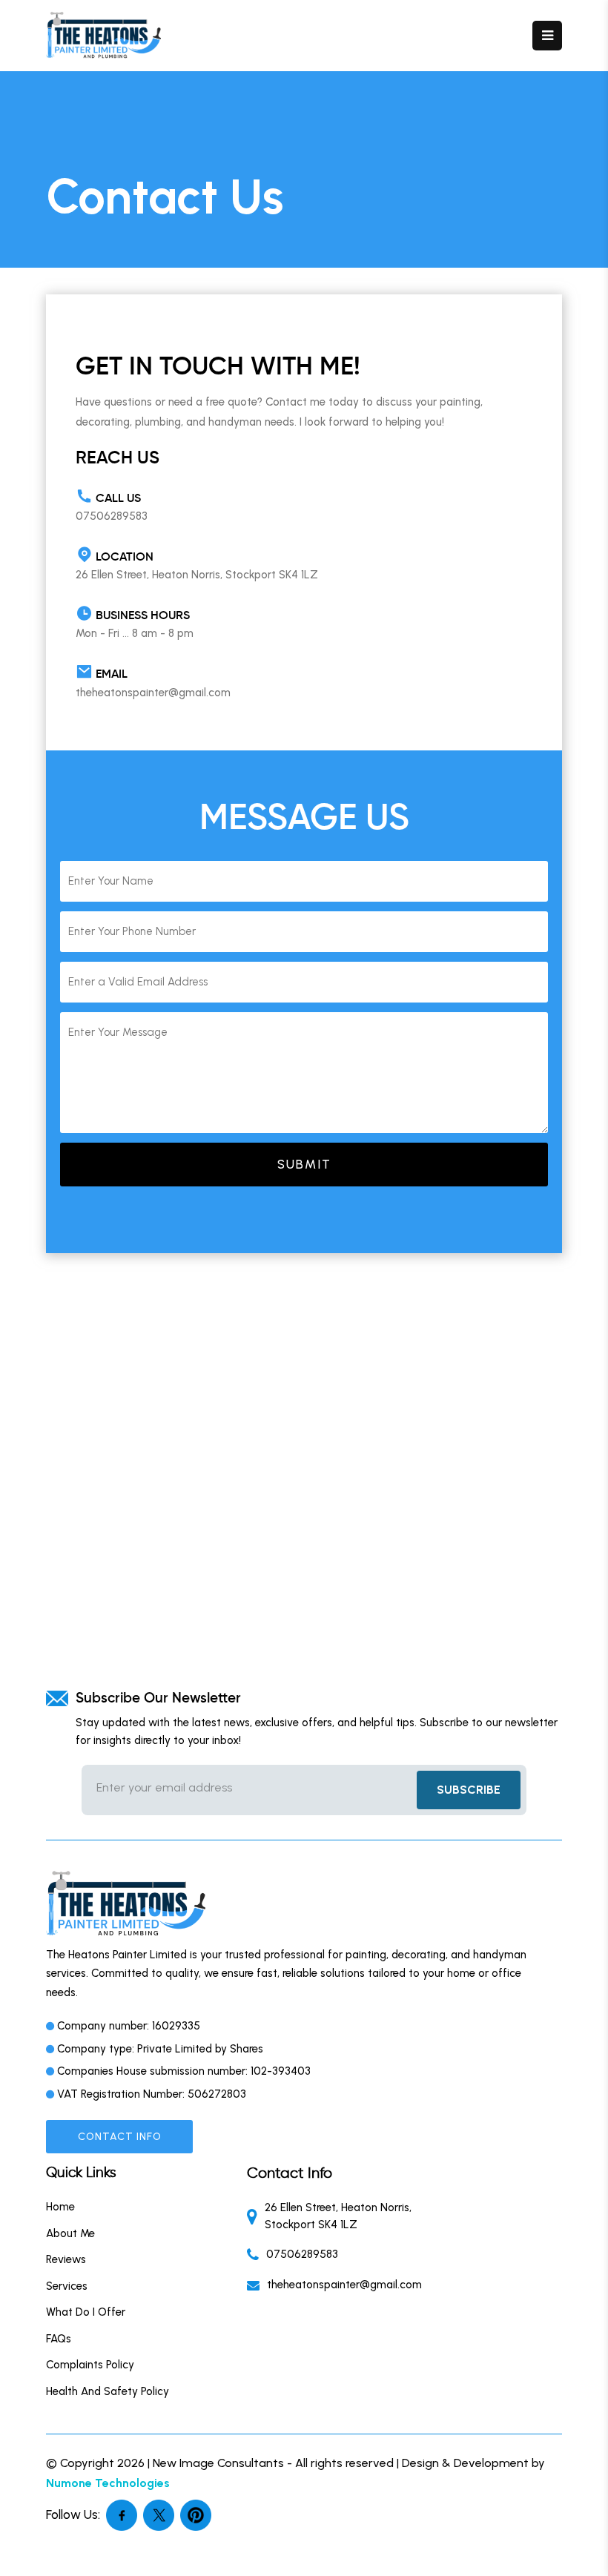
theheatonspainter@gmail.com (153, 693)
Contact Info (120, 2137)
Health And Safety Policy (108, 2391)
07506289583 (112, 516)
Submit (304, 1164)
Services (67, 2286)
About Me (70, 2233)
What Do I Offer (86, 2312)
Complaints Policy (90, 2365)
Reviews (66, 2259)
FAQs (59, 2339)
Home (60, 2207)
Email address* (247, 1788)
